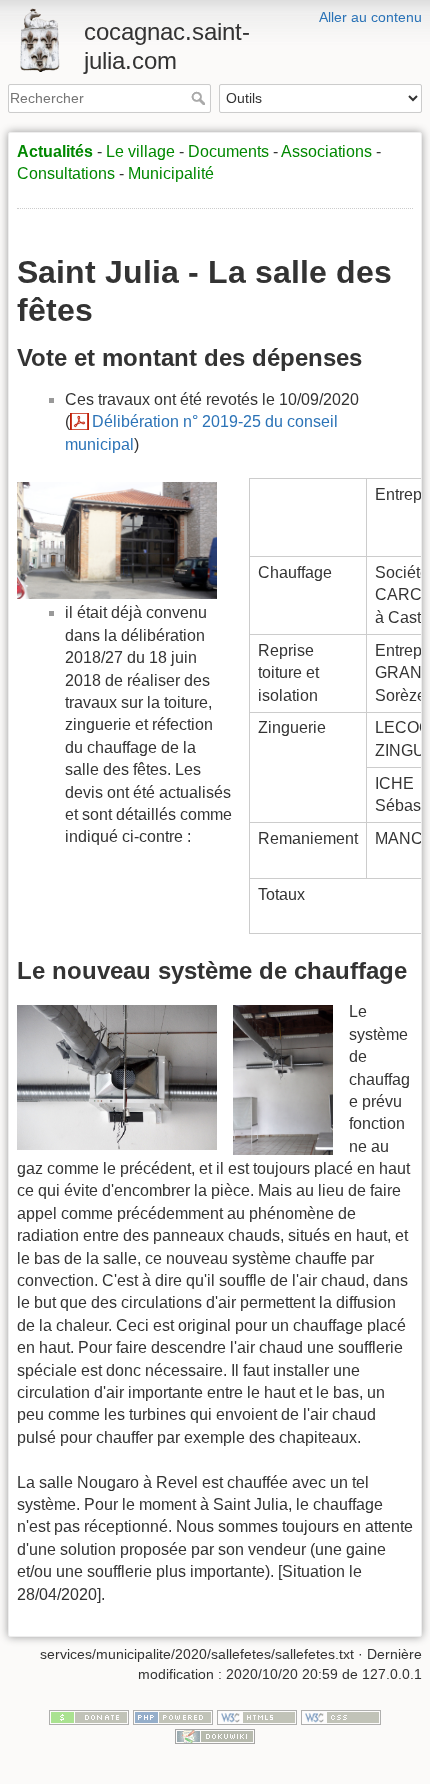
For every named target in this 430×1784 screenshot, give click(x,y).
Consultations (66, 173)
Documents (228, 151)
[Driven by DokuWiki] (215, 1735)
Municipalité (171, 173)
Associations (326, 151)
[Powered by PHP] (173, 1716)
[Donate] (89, 1716)
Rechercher (200, 98)
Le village (140, 151)
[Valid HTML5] (257, 1716)
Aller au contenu (370, 17)
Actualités (55, 151)
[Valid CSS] (341, 1716)
